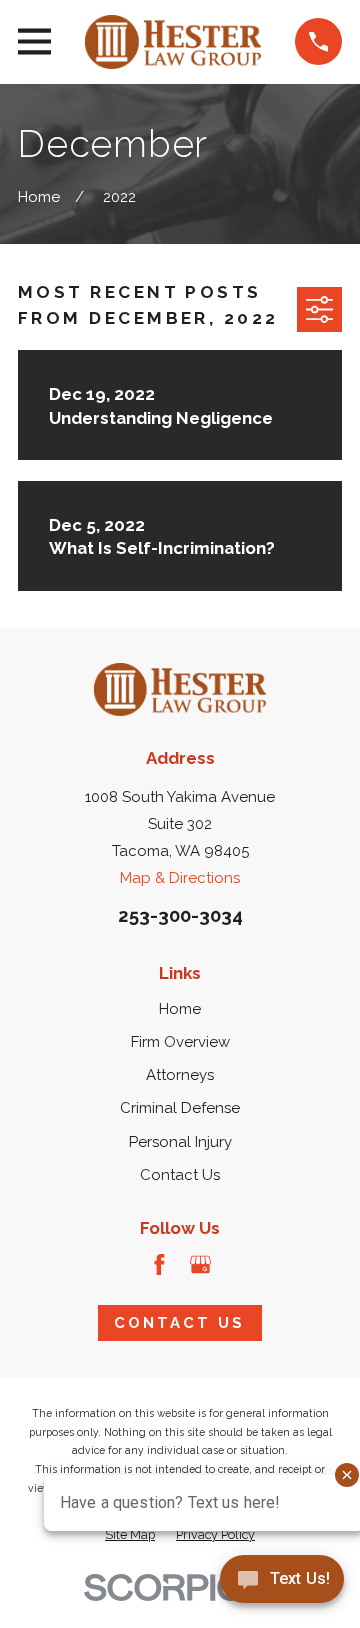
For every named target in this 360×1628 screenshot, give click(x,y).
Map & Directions (180, 878)
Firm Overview (180, 1042)
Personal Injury (180, 1142)
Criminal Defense (180, 1108)
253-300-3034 (180, 915)
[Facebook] (159, 1264)
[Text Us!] (282, 1585)
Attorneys (180, 1075)
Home (180, 1009)
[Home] (173, 42)
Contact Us (180, 1175)
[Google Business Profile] (200, 1264)
